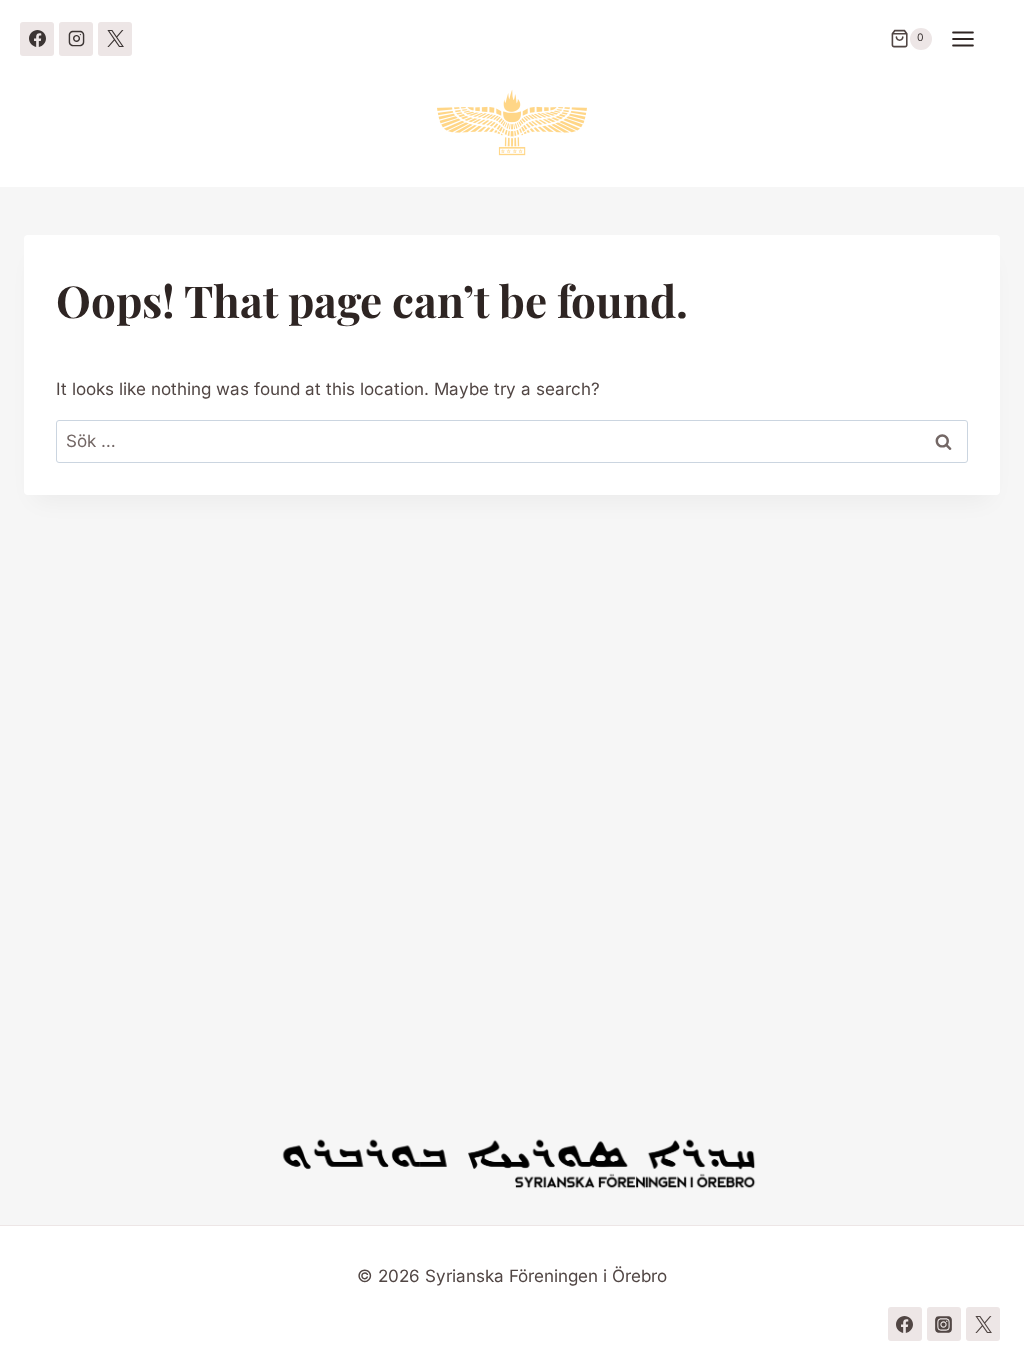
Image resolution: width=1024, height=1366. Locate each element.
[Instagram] (76, 39)
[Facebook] (37, 39)
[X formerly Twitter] (115, 39)
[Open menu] (973, 38)
